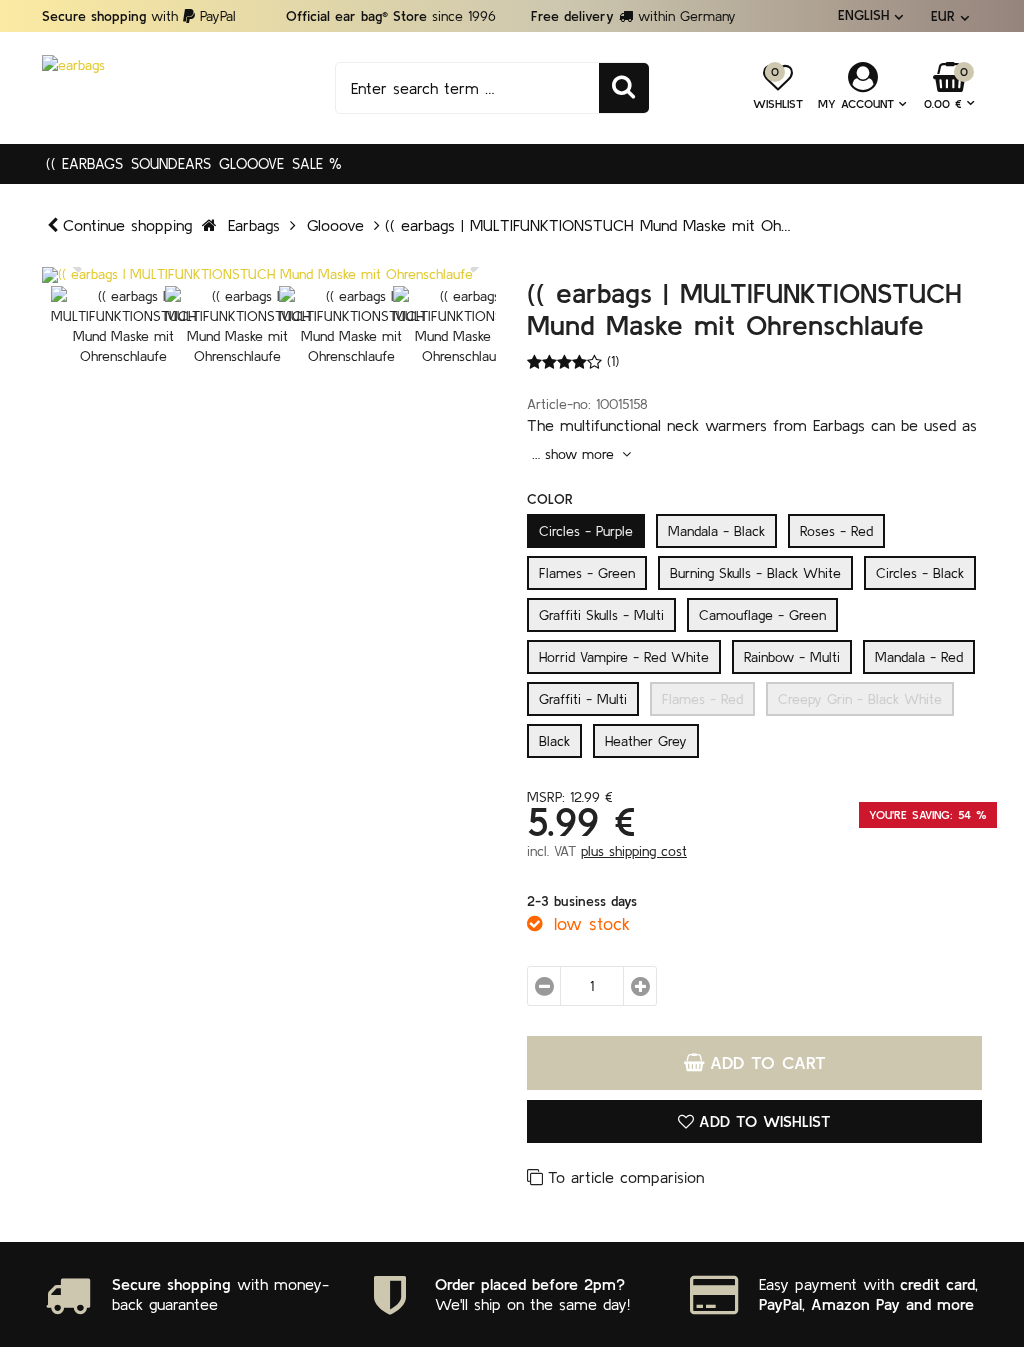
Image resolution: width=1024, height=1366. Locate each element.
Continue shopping (127, 225)
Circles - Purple (586, 531)
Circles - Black (920, 573)
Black (554, 741)
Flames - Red (702, 699)
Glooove (251, 163)
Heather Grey (646, 741)
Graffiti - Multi (583, 699)
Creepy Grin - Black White (860, 699)
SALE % (317, 163)
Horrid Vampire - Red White (624, 657)
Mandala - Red (919, 657)
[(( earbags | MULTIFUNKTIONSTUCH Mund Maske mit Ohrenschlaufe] (269, 275)
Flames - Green (587, 573)
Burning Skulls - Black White (755, 573)
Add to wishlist (765, 1121)
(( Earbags (84, 163)
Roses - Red (836, 531)
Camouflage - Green (762, 615)
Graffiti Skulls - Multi (601, 615)
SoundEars (171, 163)
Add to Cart (768, 1062)
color (550, 499)
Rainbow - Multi (792, 657)
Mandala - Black (716, 531)
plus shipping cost (634, 851)
